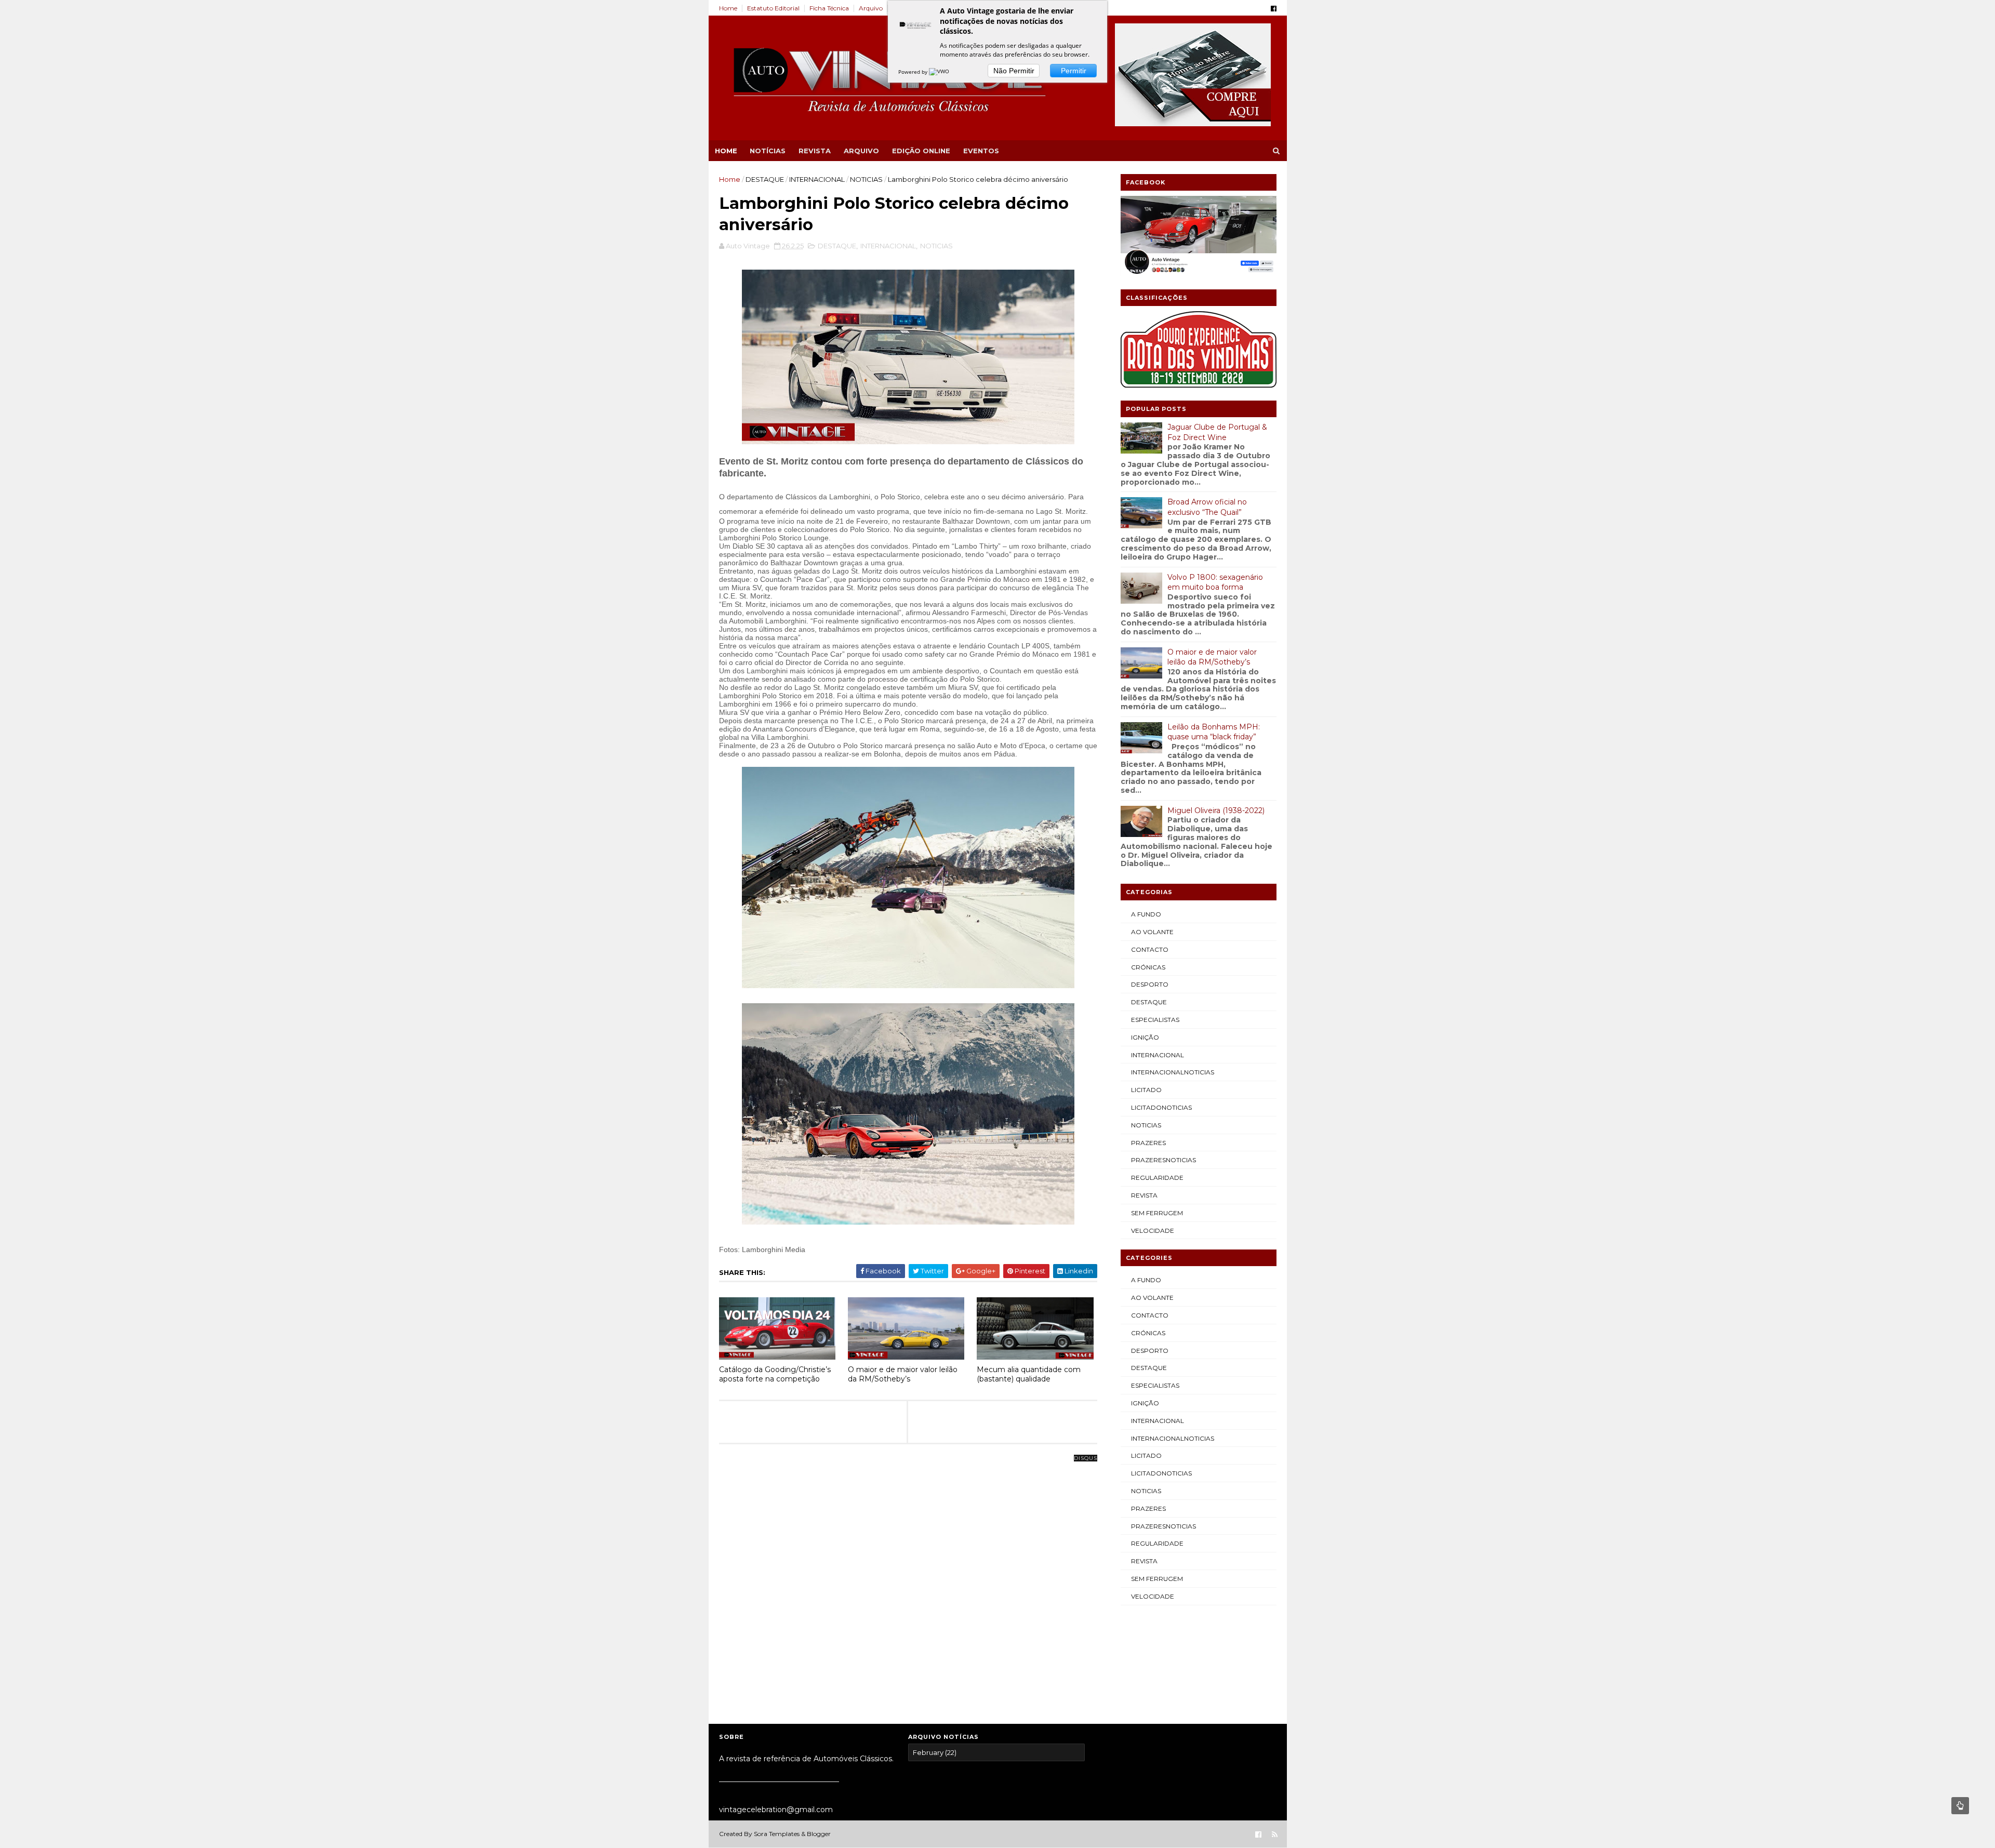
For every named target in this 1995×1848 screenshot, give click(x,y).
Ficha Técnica (829, 8)
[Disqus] (908, 1588)
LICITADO (1146, 1090)
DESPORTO (1150, 984)
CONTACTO (1150, 949)
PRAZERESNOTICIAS (1163, 1160)
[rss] (1275, 1835)
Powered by (914, 72)
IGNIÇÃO (1145, 1037)
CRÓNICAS (1148, 967)
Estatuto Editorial (773, 8)
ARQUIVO (861, 151)
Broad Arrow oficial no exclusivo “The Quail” (1207, 507)
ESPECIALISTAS (1155, 1020)
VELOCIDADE (1153, 1231)
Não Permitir (1014, 71)
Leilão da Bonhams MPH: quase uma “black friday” (1214, 732)
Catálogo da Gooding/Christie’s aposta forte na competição (775, 1374)
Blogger (819, 1834)
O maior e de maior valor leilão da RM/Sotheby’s (903, 1374)
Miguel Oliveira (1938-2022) (1216, 810)
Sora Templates (777, 1834)
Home (728, 8)
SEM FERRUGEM (1157, 1213)
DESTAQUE (765, 179)
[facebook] (1274, 9)
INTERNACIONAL (817, 179)
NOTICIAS (866, 179)
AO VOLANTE (1152, 932)
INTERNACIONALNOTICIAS (1173, 1072)
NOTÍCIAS (768, 151)
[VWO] (940, 72)
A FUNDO (1146, 914)
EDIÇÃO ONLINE (921, 151)
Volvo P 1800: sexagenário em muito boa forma (1215, 582)
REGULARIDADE (1157, 1178)
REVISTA (815, 151)
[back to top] (1960, 1806)
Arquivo (871, 8)
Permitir (1074, 71)
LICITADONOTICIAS (1161, 1107)
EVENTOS (981, 151)
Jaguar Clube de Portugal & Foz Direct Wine (1217, 432)
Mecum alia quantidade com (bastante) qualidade (1029, 1374)
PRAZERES (1148, 1143)
